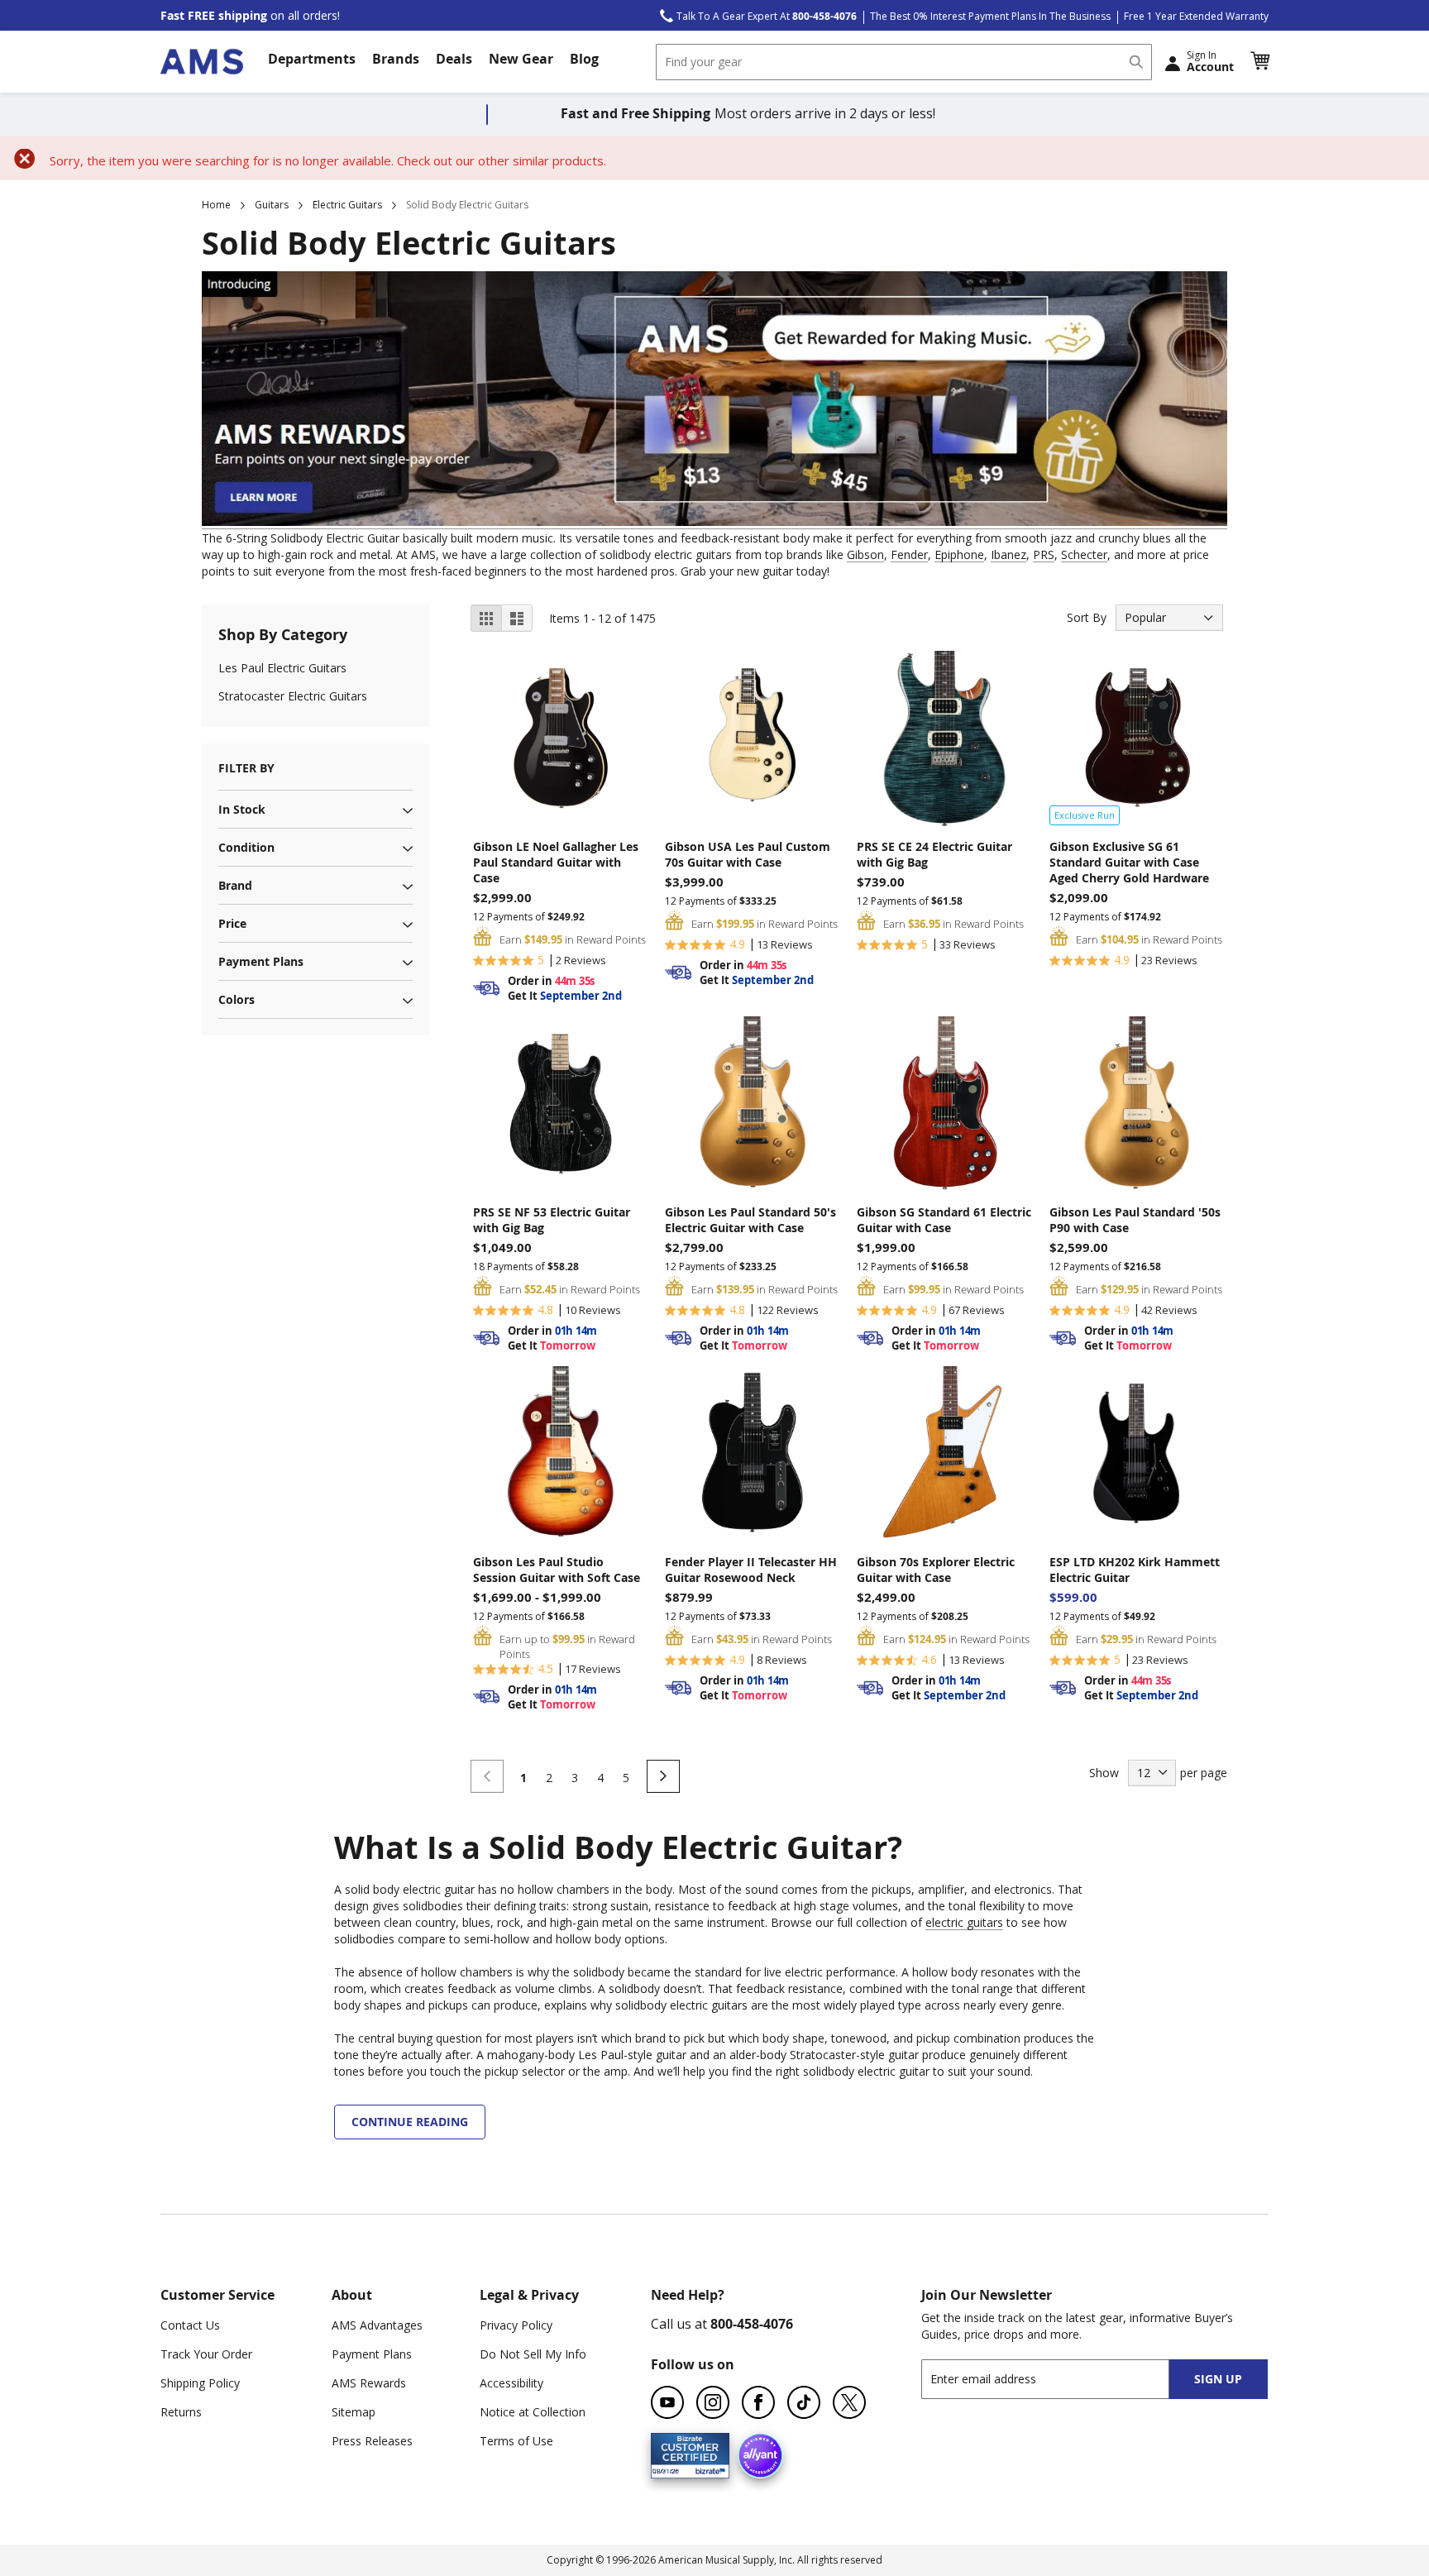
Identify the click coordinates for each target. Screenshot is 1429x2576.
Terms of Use (516, 2441)
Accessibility (511, 2383)
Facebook (758, 2402)
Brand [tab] (235, 885)
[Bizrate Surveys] (707, 2469)
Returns (181, 2412)
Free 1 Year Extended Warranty (1196, 16)
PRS (1044, 554)
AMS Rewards (369, 2383)
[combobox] (904, 62)
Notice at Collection (533, 2412)
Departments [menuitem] (312, 59)
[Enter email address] (1060, 2379)
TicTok (804, 2402)
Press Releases (372, 2441)
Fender (909, 554)
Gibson (865, 554)
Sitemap (354, 2412)
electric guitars (964, 1922)
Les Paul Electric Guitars (282, 668)
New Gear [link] (521, 59)
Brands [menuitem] (396, 59)
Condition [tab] (246, 847)
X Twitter (849, 2402)
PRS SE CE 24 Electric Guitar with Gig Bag (934, 854)
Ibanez (1008, 554)
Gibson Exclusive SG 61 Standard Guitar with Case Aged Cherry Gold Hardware (1129, 862)
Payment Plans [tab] (261, 961)
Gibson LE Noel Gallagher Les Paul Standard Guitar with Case (556, 862)
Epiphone (959, 554)
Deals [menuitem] (454, 59)
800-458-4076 (752, 2324)
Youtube (667, 2402)
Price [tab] (232, 923)
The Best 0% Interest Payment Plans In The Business (990, 16)
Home (216, 205)
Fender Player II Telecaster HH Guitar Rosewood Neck (751, 1570)
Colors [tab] (237, 999)
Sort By (1087, 617)
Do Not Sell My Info (533, 2354)
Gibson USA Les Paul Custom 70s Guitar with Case (748, 854)
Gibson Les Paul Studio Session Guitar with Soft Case (557, 1570)
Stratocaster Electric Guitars (293, 696)
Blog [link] (584, 59)
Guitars (272, 205)
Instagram (713, 2402)
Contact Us (190, 2325)
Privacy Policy (516, 2325)
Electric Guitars (347, 205)
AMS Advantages (377, 2325)
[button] (1259, 61)
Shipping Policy (200, 2383)
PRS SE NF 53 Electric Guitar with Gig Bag (552, 1220)
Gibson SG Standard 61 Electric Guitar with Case (944, 1220)
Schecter (1084, 554)
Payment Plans (372, 2354)
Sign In (1210, 61)
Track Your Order (206, 2354)
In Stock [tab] (242, 809)
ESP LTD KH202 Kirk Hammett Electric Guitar (1135, 1570)
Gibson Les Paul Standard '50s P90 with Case (1135, 1220)
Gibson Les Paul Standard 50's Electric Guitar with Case (750, 1220)
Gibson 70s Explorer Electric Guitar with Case (936, 1570)
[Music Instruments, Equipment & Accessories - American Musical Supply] (202, 62)
